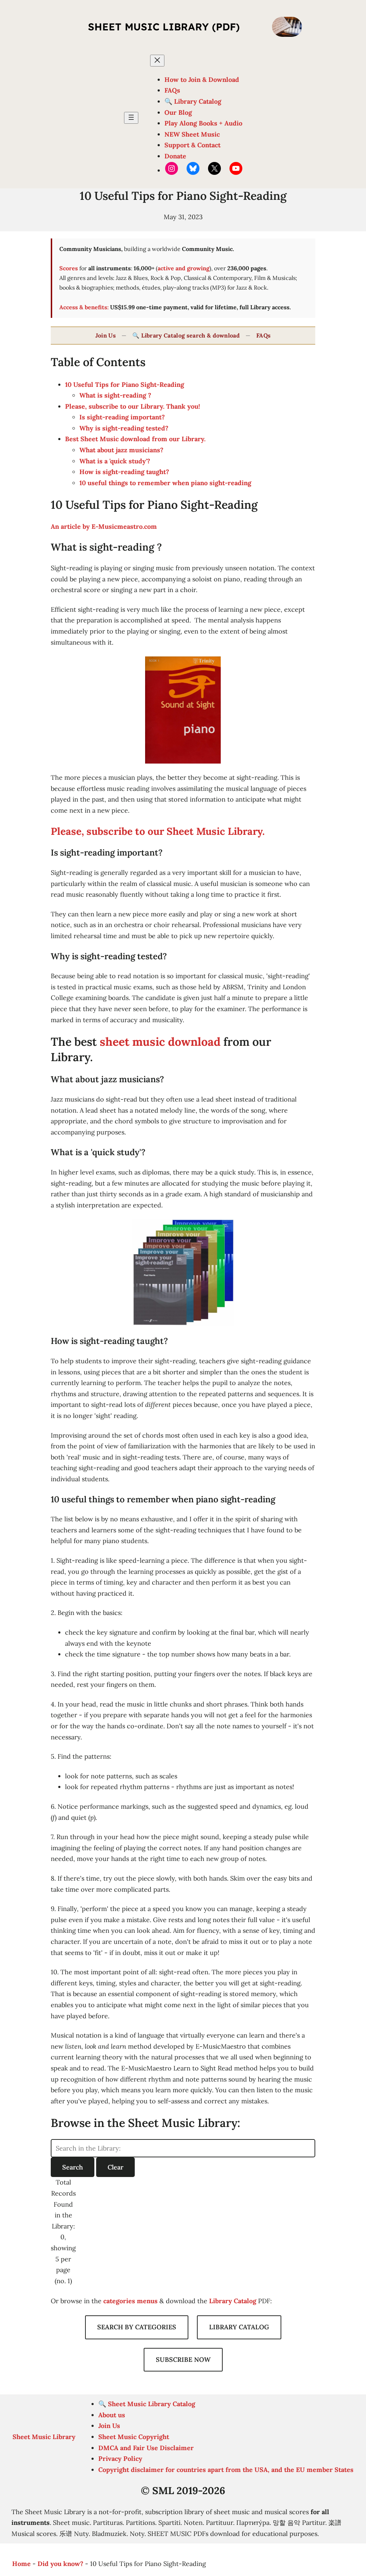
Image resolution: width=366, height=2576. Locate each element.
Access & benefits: (84, 307)
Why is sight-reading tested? (124, 428)
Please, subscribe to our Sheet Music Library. (158, 831)
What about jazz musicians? (121, 450)
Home (21, 2564)
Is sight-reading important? (122, 417)
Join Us (106, 335)
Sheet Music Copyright (134, 2437)
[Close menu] (157, 61)
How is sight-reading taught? (124, 472)
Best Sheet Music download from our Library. (135, 439)
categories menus (130, 2301)
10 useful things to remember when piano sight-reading (166, 483)
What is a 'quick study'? (115, 461)
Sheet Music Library (44, 2437)
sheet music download (160, 1042)
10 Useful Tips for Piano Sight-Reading (125, 385)
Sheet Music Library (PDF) (164, 27)
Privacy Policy (120, 2459)
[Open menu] (131, 118)
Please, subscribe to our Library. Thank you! (133, 406)
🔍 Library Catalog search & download (186, 335)
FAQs (263, 335)
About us (112, 2415)
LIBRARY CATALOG (239, 2327)
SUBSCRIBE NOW (183, 2360)
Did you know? (60, 2564)
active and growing (184, 268)
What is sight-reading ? (115, 395)
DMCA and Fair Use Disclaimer (146, 2448)
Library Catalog (233, 2301)
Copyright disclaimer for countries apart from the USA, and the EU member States (226, 2470)
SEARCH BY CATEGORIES (137, 2327)
